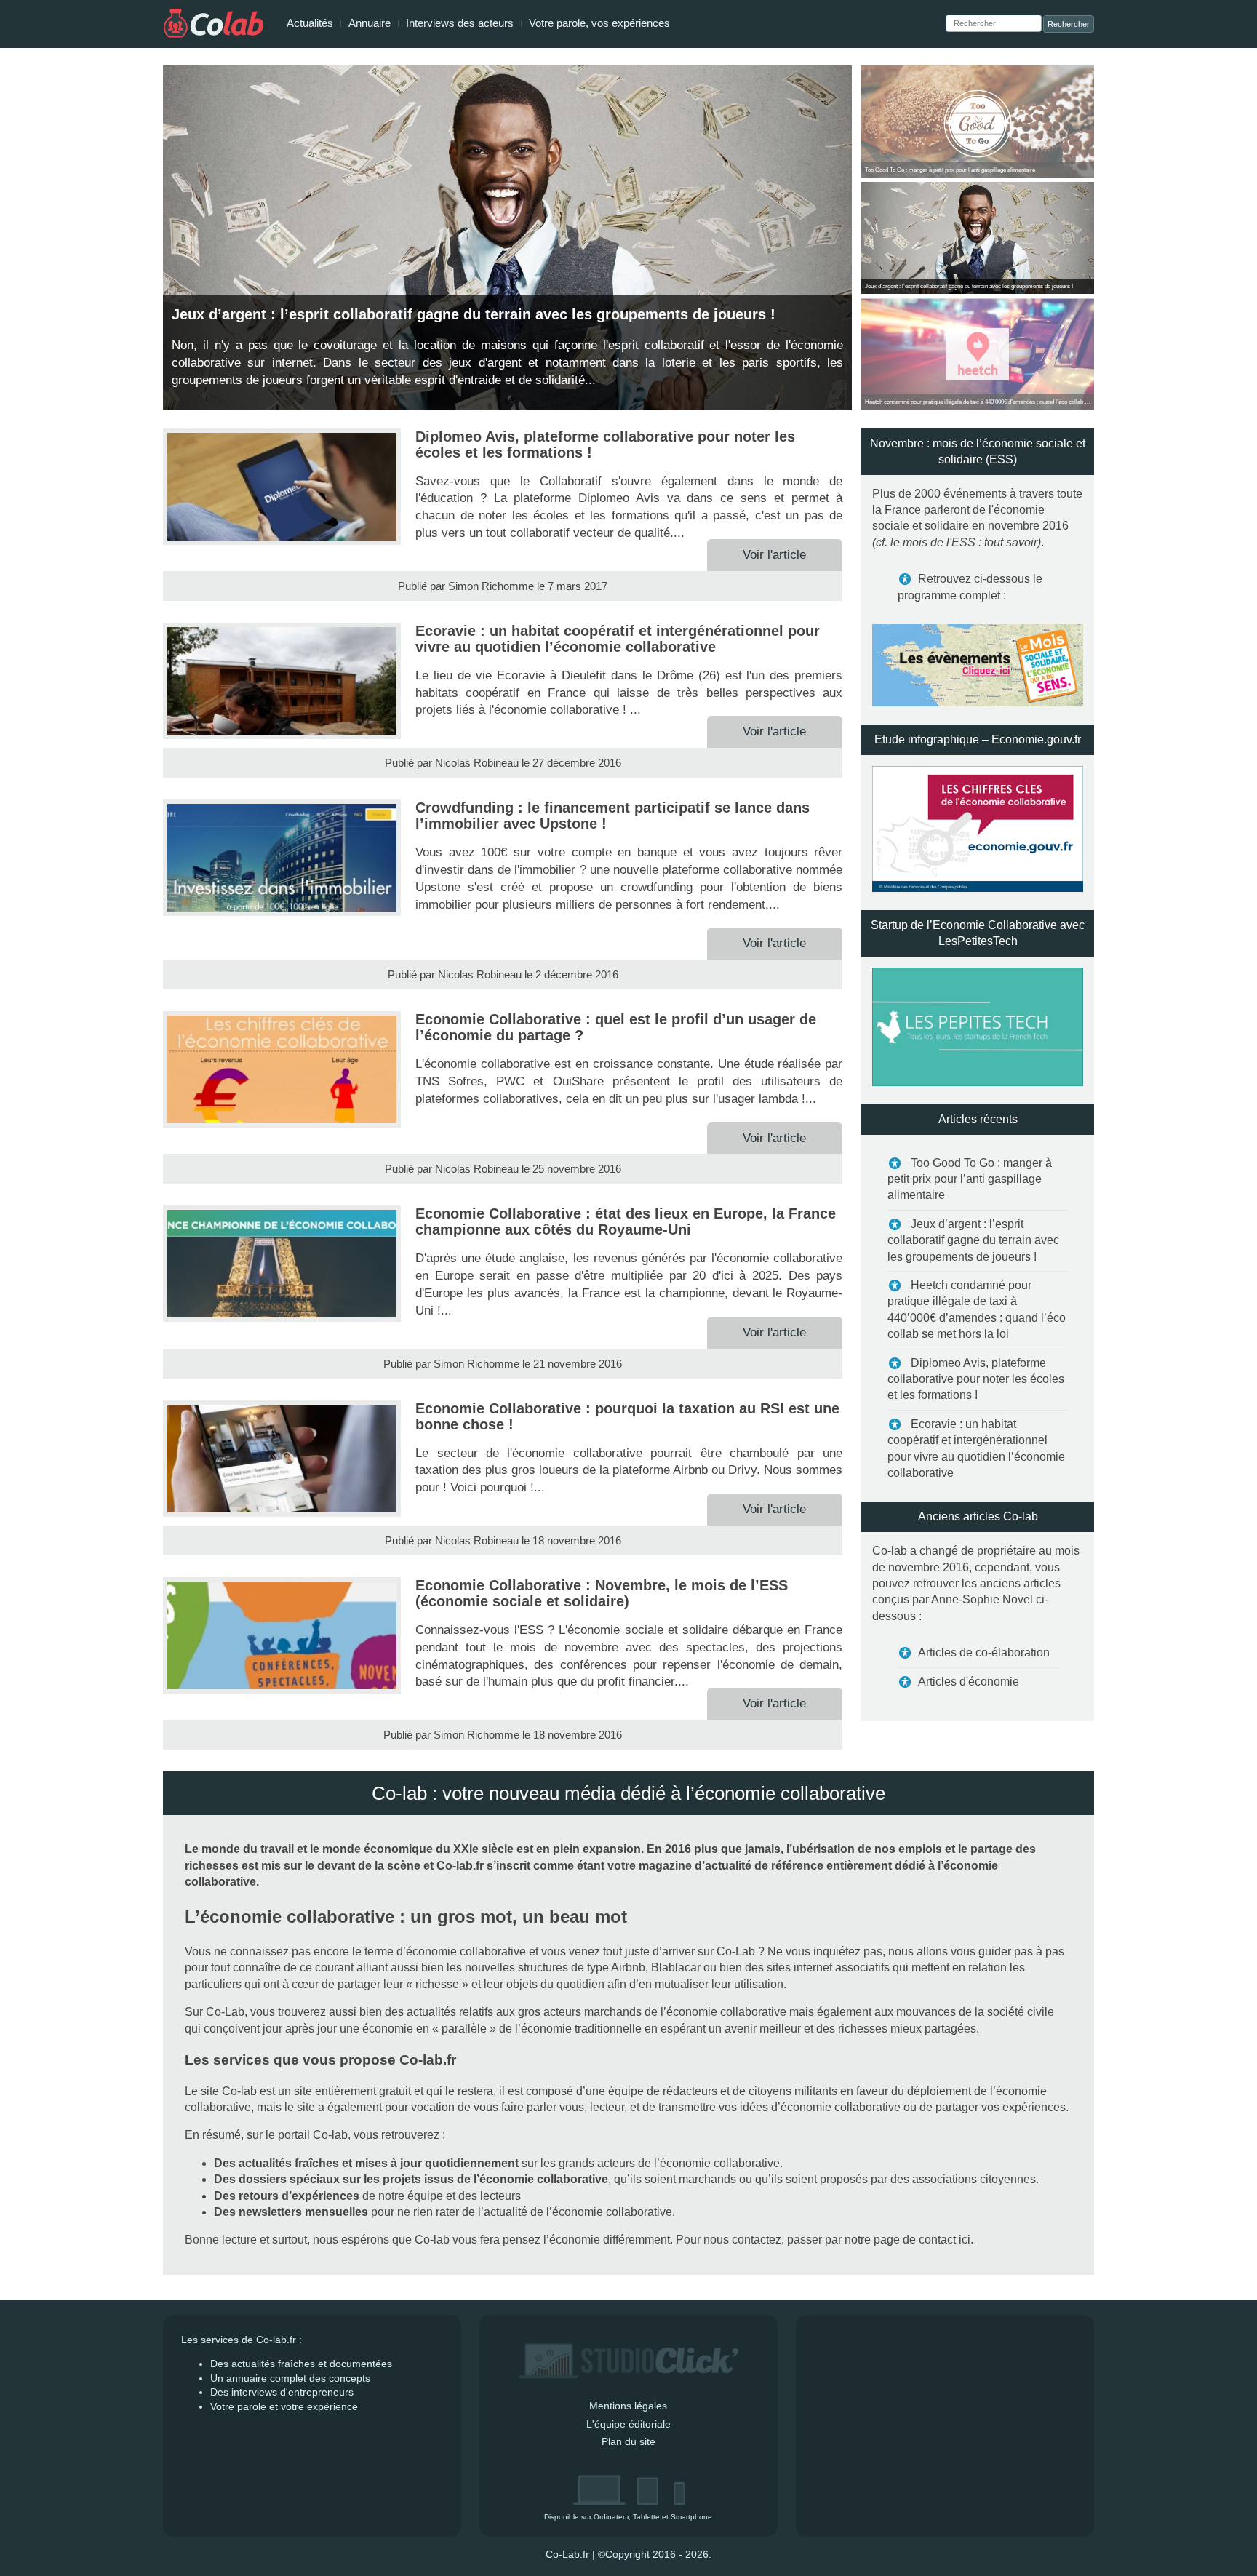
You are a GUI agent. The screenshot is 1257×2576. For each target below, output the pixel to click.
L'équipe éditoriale (628, 2424)
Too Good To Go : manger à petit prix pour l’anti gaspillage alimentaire (970, 1179)
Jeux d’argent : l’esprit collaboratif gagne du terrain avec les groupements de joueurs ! (973, 1240)
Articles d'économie (969, 1682)
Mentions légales (628, 2406)
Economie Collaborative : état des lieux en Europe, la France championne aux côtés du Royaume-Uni (626, 1221)
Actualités (310, 23)
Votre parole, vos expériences (599, 23)
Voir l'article (948, 178)
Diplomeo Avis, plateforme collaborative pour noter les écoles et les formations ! (976, 1379)
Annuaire (370, 23)
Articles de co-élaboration (984, 1652)
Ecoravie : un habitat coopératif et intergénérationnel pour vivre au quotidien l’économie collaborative (618, 639)
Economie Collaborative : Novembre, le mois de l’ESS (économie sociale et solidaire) (602, 1593)
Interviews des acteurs (460, 23)
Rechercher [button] (1069, 24)
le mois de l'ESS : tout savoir (964, 542)
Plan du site (628, 2441)
